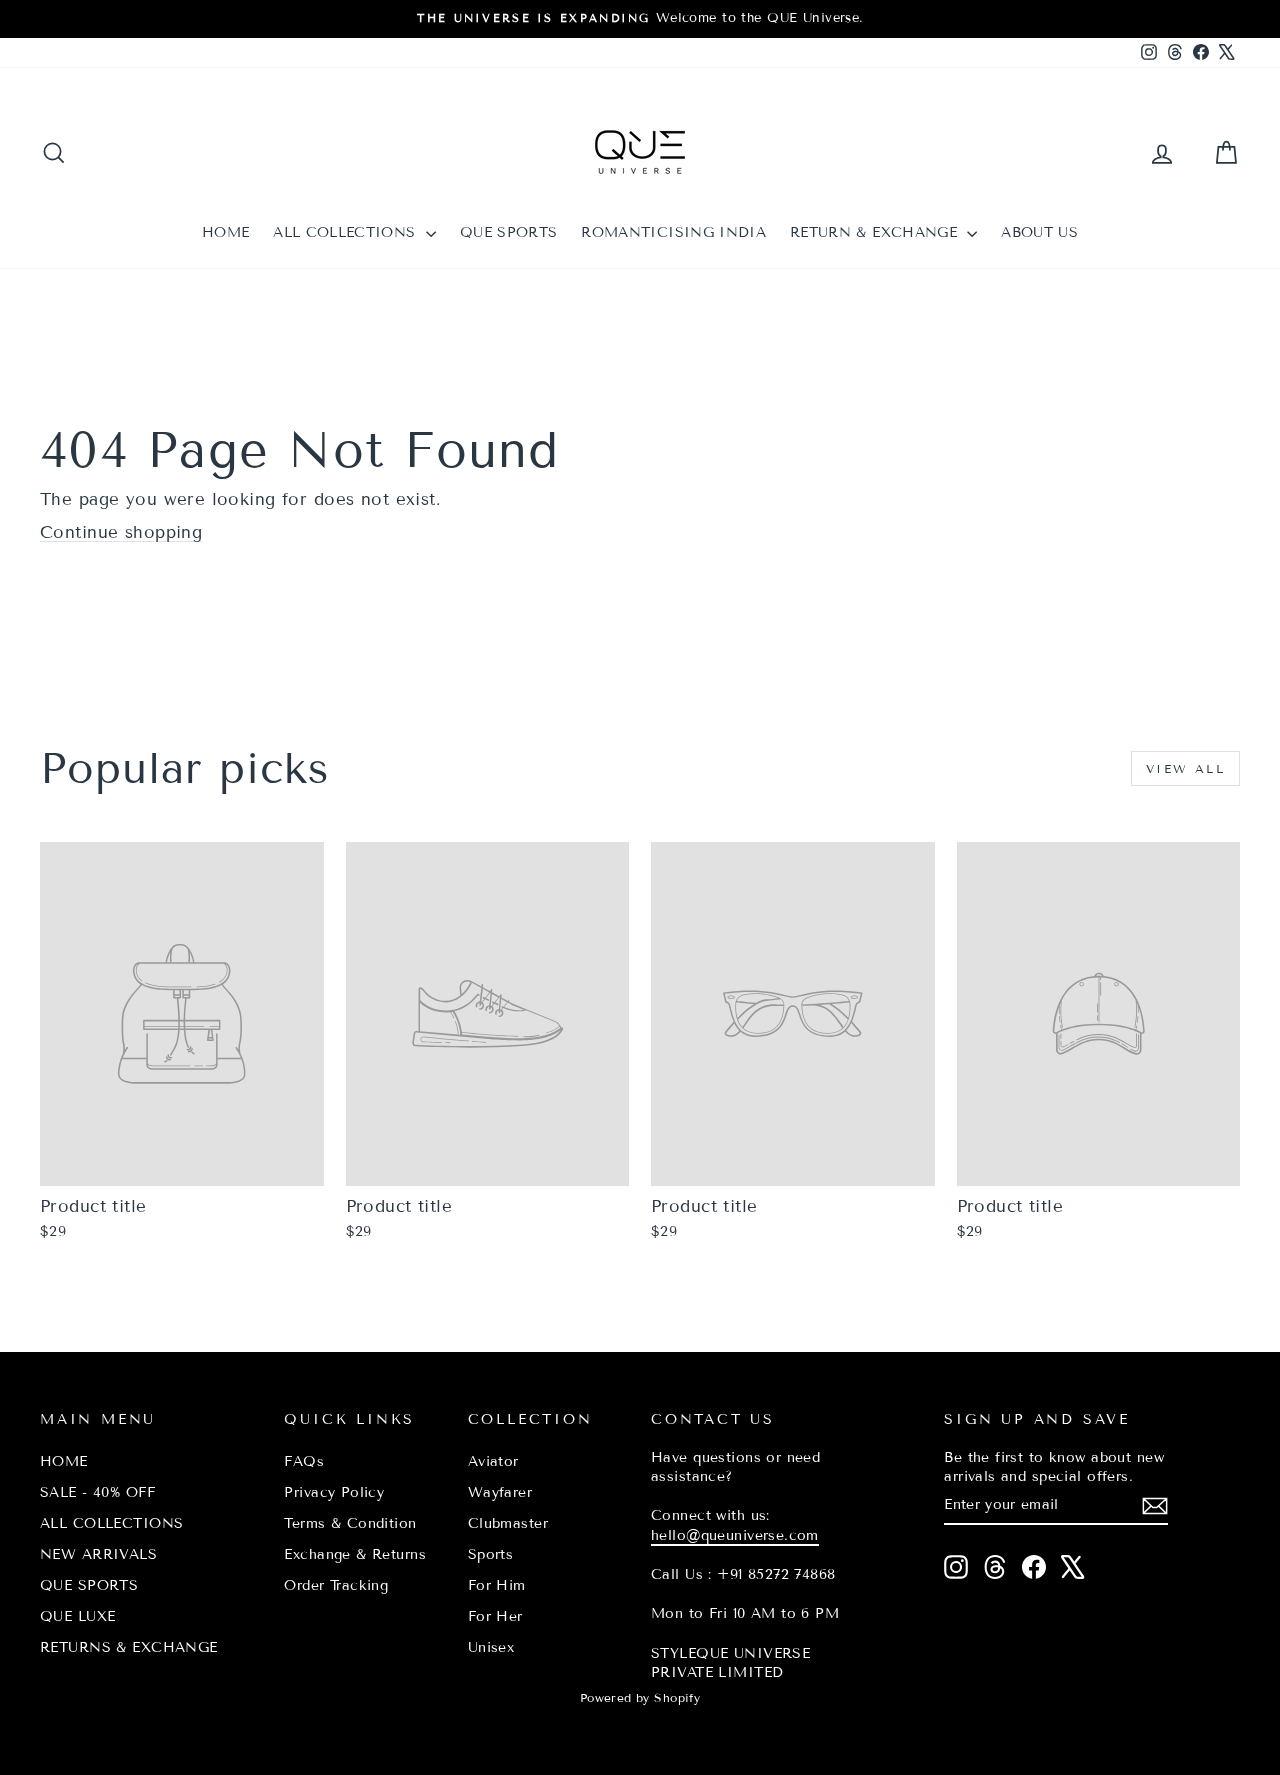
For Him (497, 1585)
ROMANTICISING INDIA (673, 232)
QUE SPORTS (509, 232)
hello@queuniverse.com (735, 1535)
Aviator (493, 1461)
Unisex (491, 1647)
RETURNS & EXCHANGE (129, 1647)
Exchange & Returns (355, 1554)
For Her (495, 1616)
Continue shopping (121, 532)
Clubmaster (508, 1523)
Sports (491, 1554)
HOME (225, 232)
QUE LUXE (77, 1616)
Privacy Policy (334, 1492)
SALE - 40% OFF (97, 1492)
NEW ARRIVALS (98, 1554)
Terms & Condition (350, 1523)
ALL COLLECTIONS (347, 232)
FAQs (304, 1461)
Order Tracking (336, 1585)
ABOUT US (1039, 232)
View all (1185, 768)
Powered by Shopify (640, 1697)
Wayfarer (500, 1492)
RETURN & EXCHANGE (876, 232)
